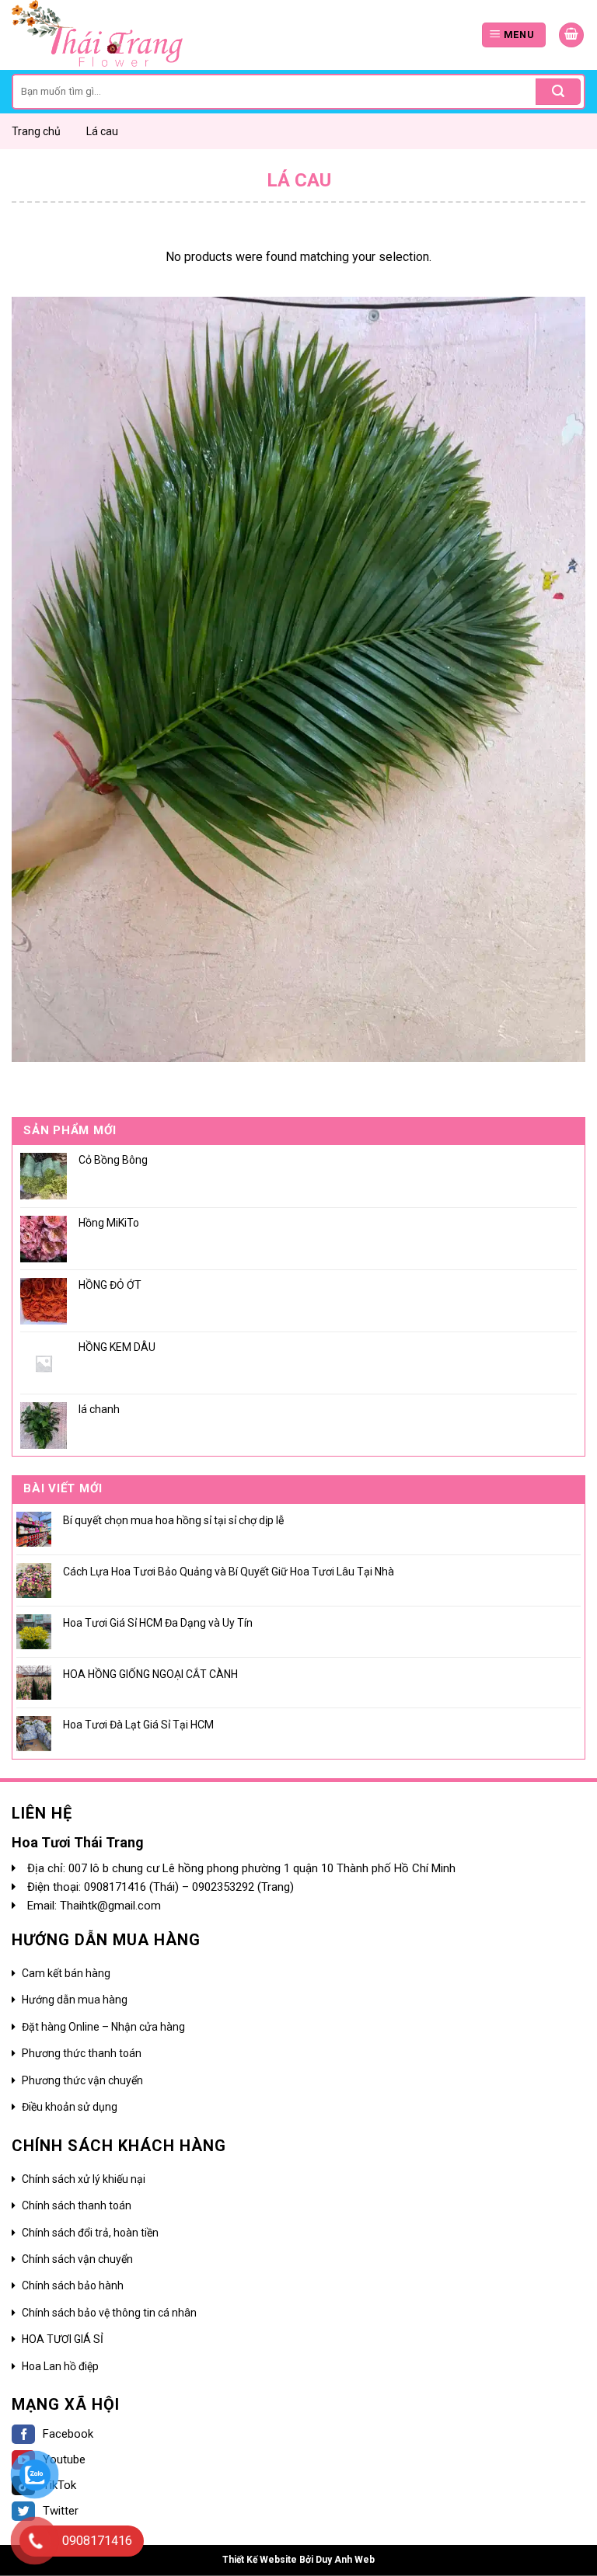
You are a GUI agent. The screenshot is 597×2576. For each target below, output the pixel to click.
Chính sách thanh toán (77, 2205)
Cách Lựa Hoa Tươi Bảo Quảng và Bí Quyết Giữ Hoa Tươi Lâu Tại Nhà (229, 1572)
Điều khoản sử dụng (70, 2107)
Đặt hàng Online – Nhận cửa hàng (103, 2027)
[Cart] (571, 35)
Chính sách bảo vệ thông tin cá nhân (109, 2313)
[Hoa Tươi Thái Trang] (117, 35)
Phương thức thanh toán (82, 2053)
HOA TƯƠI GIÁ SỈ (63, 2339)
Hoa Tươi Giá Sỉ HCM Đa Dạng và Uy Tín (158, 1623)
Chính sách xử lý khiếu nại (84, 2179)
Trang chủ (36, 131)
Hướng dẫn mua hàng (75, 2000)
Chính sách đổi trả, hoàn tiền (90, 2233)
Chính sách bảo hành (73, 2285)
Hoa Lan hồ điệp (60, 2366)
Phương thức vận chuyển (82, 2080)
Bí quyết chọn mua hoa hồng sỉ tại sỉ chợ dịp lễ (173, 1520)
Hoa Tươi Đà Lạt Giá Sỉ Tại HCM (138, 1725)
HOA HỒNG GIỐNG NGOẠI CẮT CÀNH (150, 1674)
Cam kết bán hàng (66, 1973)
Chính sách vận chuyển (77, 2259)
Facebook (68, 2434)
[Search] (558, 92)
